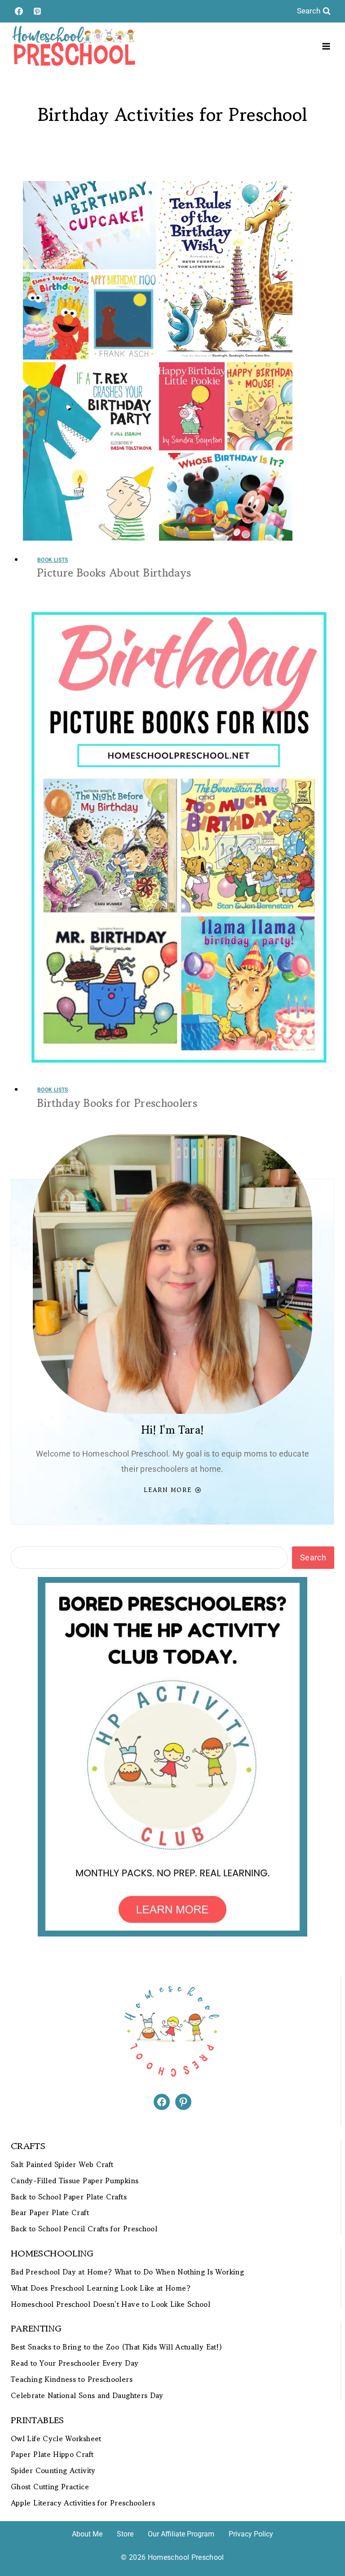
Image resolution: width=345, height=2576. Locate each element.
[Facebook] (19, 11)
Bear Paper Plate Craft (50, 2213)
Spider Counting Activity (53, 2471)
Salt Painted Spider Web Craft (62, 2165)
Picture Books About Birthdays (114, 573)
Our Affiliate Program (181, 2534)
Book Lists (53, 560)
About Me (87, 2534)
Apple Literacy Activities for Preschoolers (83, 2503)
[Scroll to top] (323, 2541)
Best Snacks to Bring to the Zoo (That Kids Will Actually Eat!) (116, 2347)
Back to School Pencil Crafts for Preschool (84, 2229)
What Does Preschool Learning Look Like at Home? (101, 2288)
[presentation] (179, 361)
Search (313, 1557)
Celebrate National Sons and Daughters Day (87, 2396)
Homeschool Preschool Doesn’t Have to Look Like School (111, 2304)
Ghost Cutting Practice (50, 2487)
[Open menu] (326, 46)
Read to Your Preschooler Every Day (75, 2363)
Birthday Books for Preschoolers (117, 1103)
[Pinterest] (37, 11)
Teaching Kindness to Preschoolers (72, 2379)
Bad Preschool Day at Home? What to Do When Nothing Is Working (127, 2272)
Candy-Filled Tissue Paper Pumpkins (75, 2181)
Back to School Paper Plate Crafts (69, 2197)
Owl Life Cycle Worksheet (56, 2439)
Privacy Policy (251, 2534)
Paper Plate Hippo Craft (52, 2454)
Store (125, 2534)
